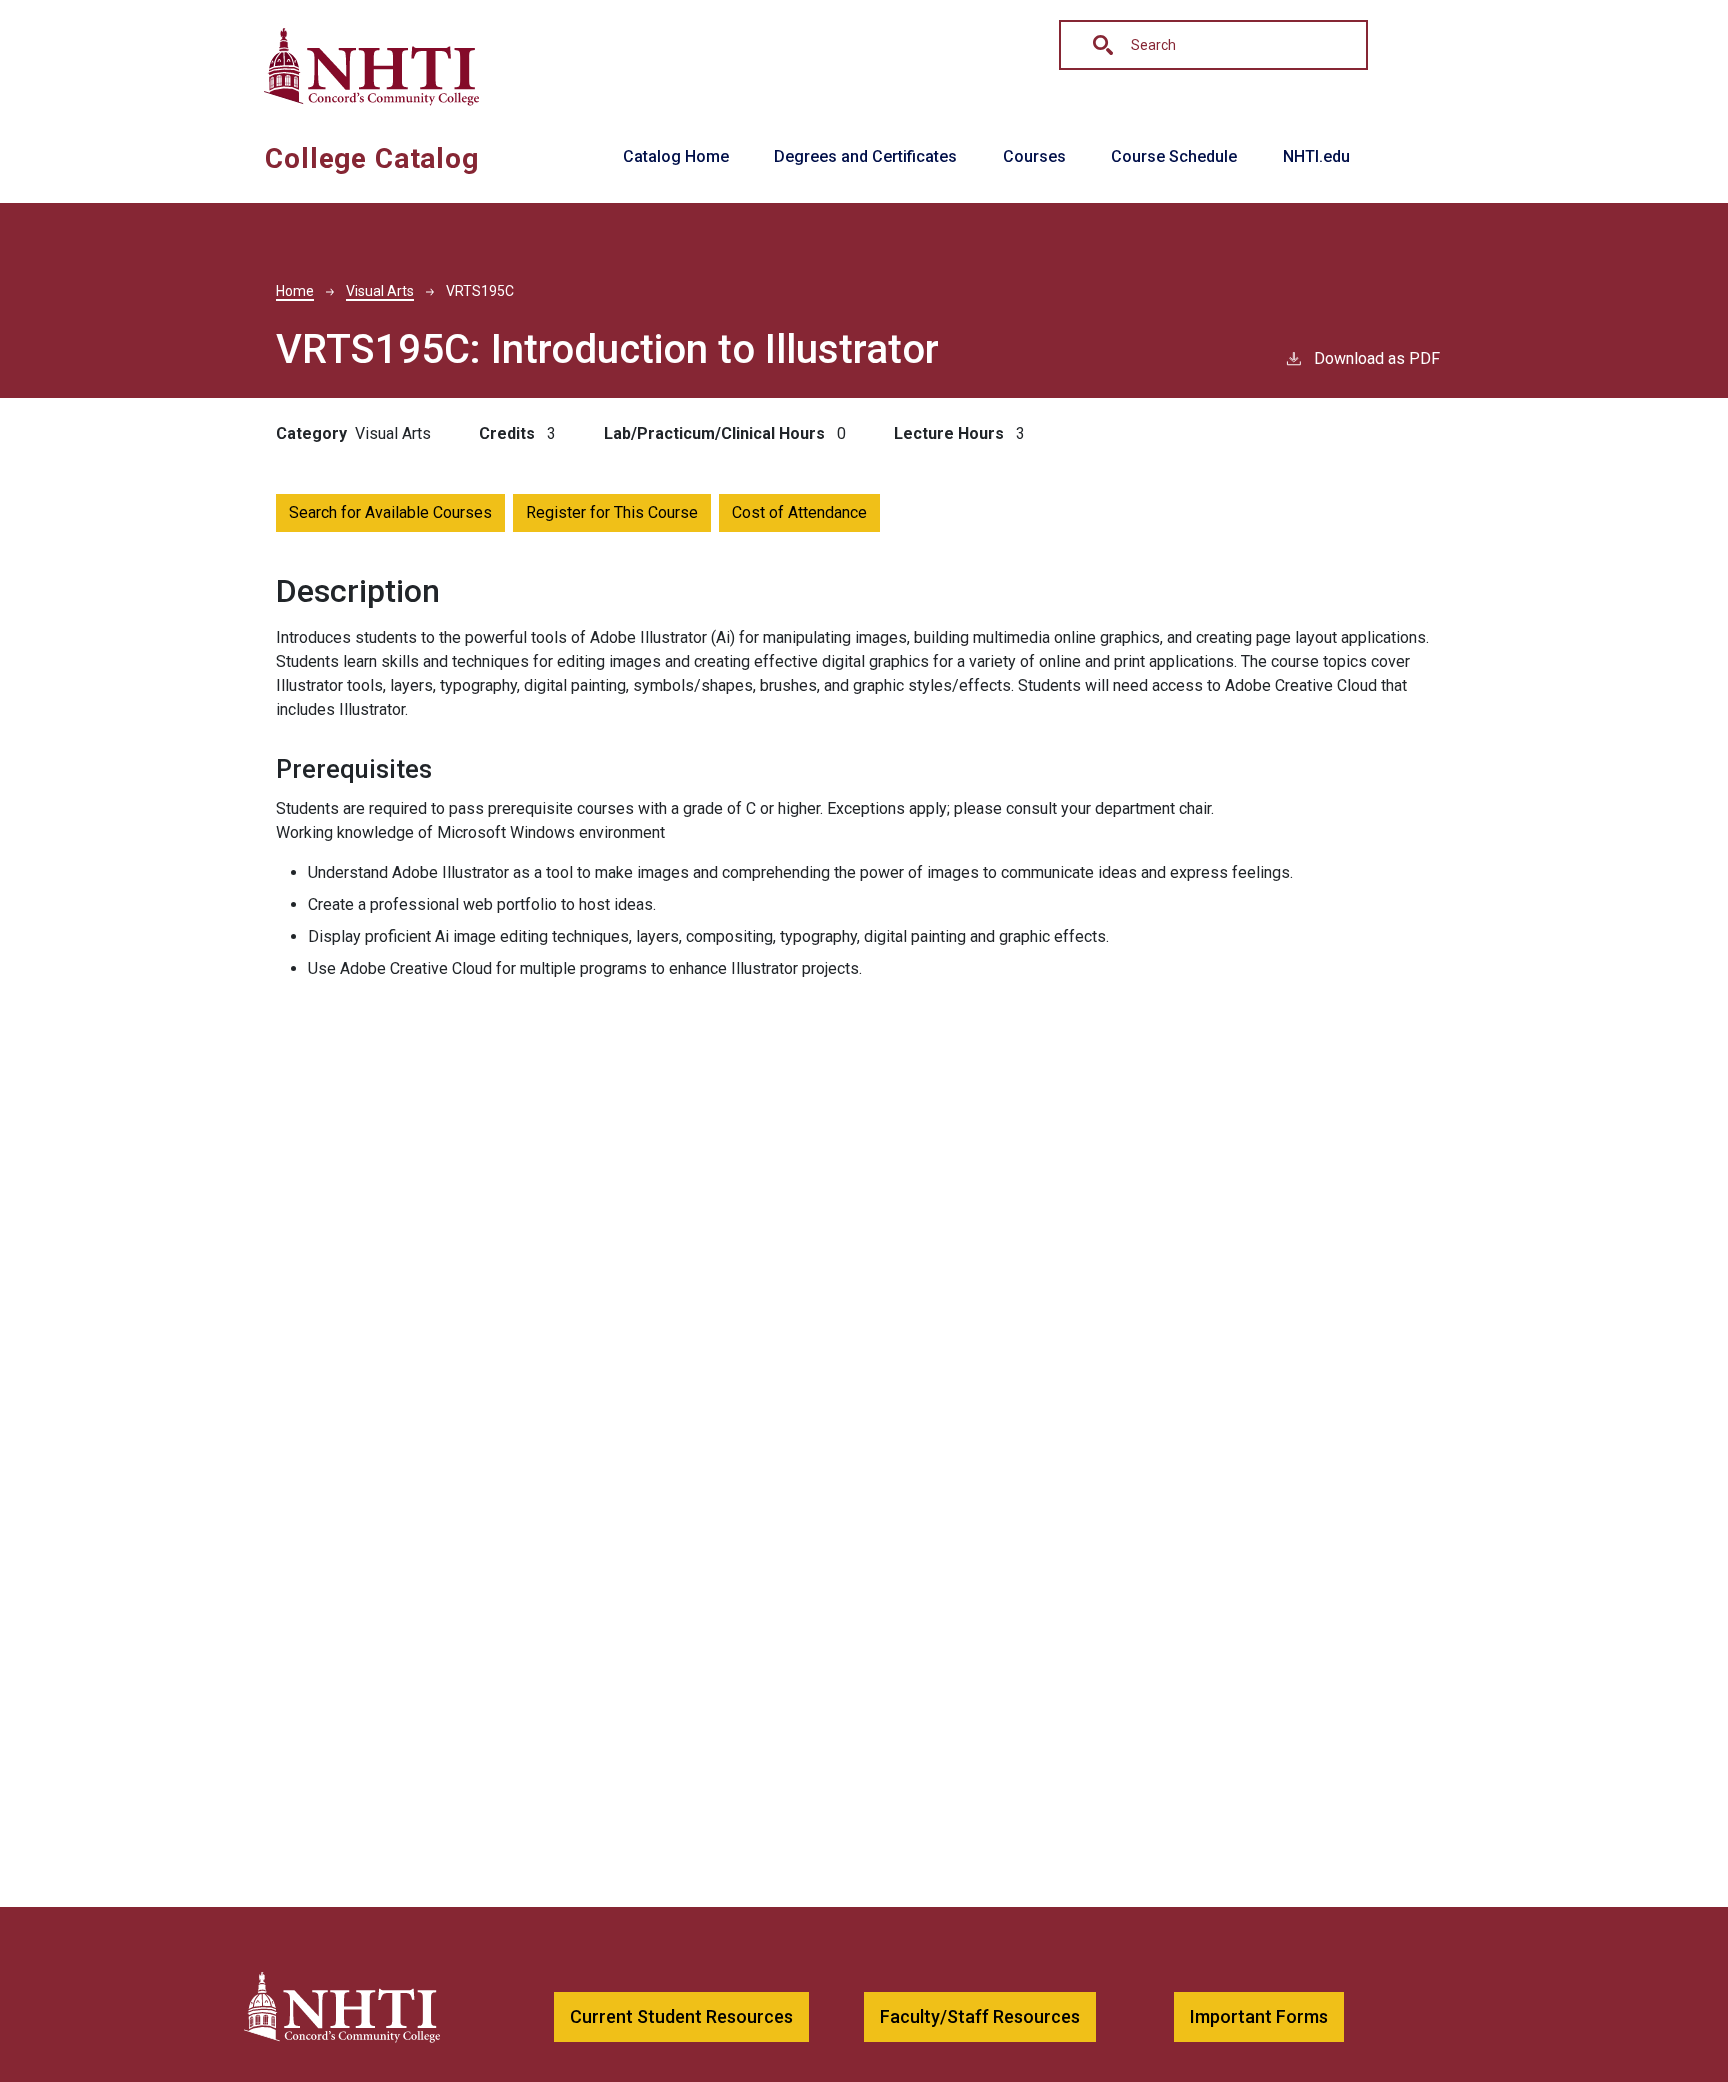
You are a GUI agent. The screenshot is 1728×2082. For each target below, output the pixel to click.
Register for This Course (612, 512)
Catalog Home (676, 156)
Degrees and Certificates (865, 156)
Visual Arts (380, 291)
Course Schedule (1174, 156)
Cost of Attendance (799, 512)
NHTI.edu (1316, 156)
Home (295, 291)
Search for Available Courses (390, 512)
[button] (681, 2017)
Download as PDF (1377, 358)
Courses (1034, 156)
